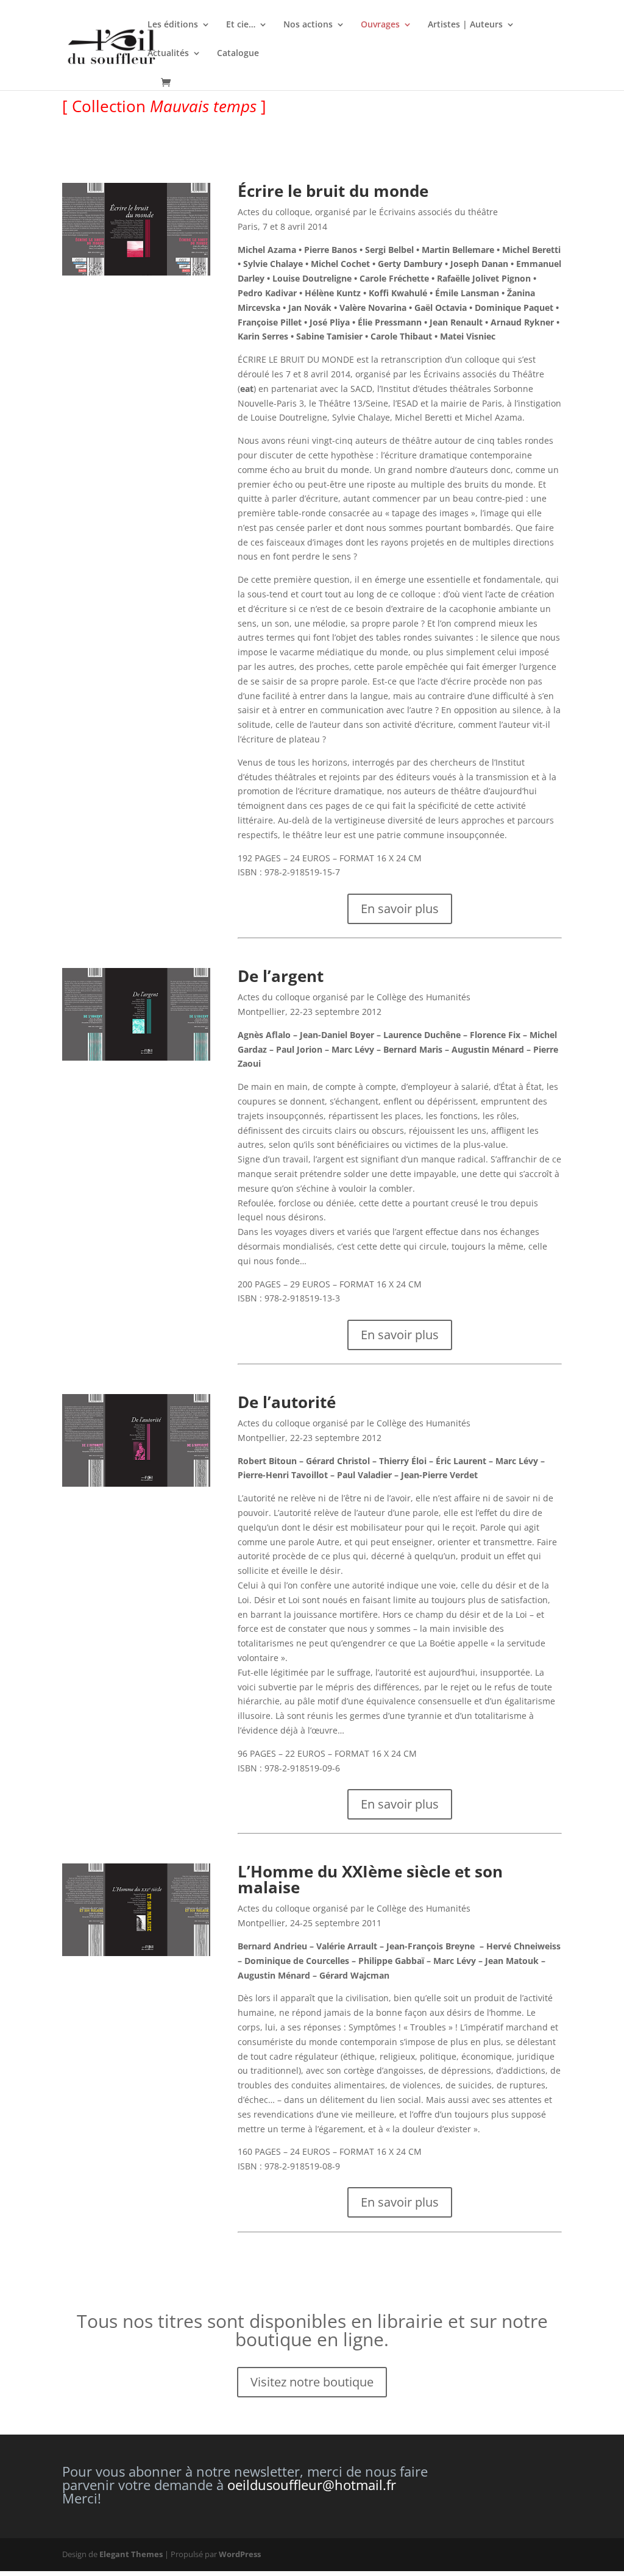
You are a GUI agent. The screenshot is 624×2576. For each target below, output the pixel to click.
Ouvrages (380, 25)
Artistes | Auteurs (465, 25)
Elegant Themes (131, 2554)
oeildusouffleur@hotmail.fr (312, 2485)
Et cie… (241, 25)
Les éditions (173, 25)
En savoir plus (400, 909)
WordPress (240, 2554)
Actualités (168, 54)
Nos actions (308, 25)
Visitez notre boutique (312, 2382)
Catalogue (238, 54)
